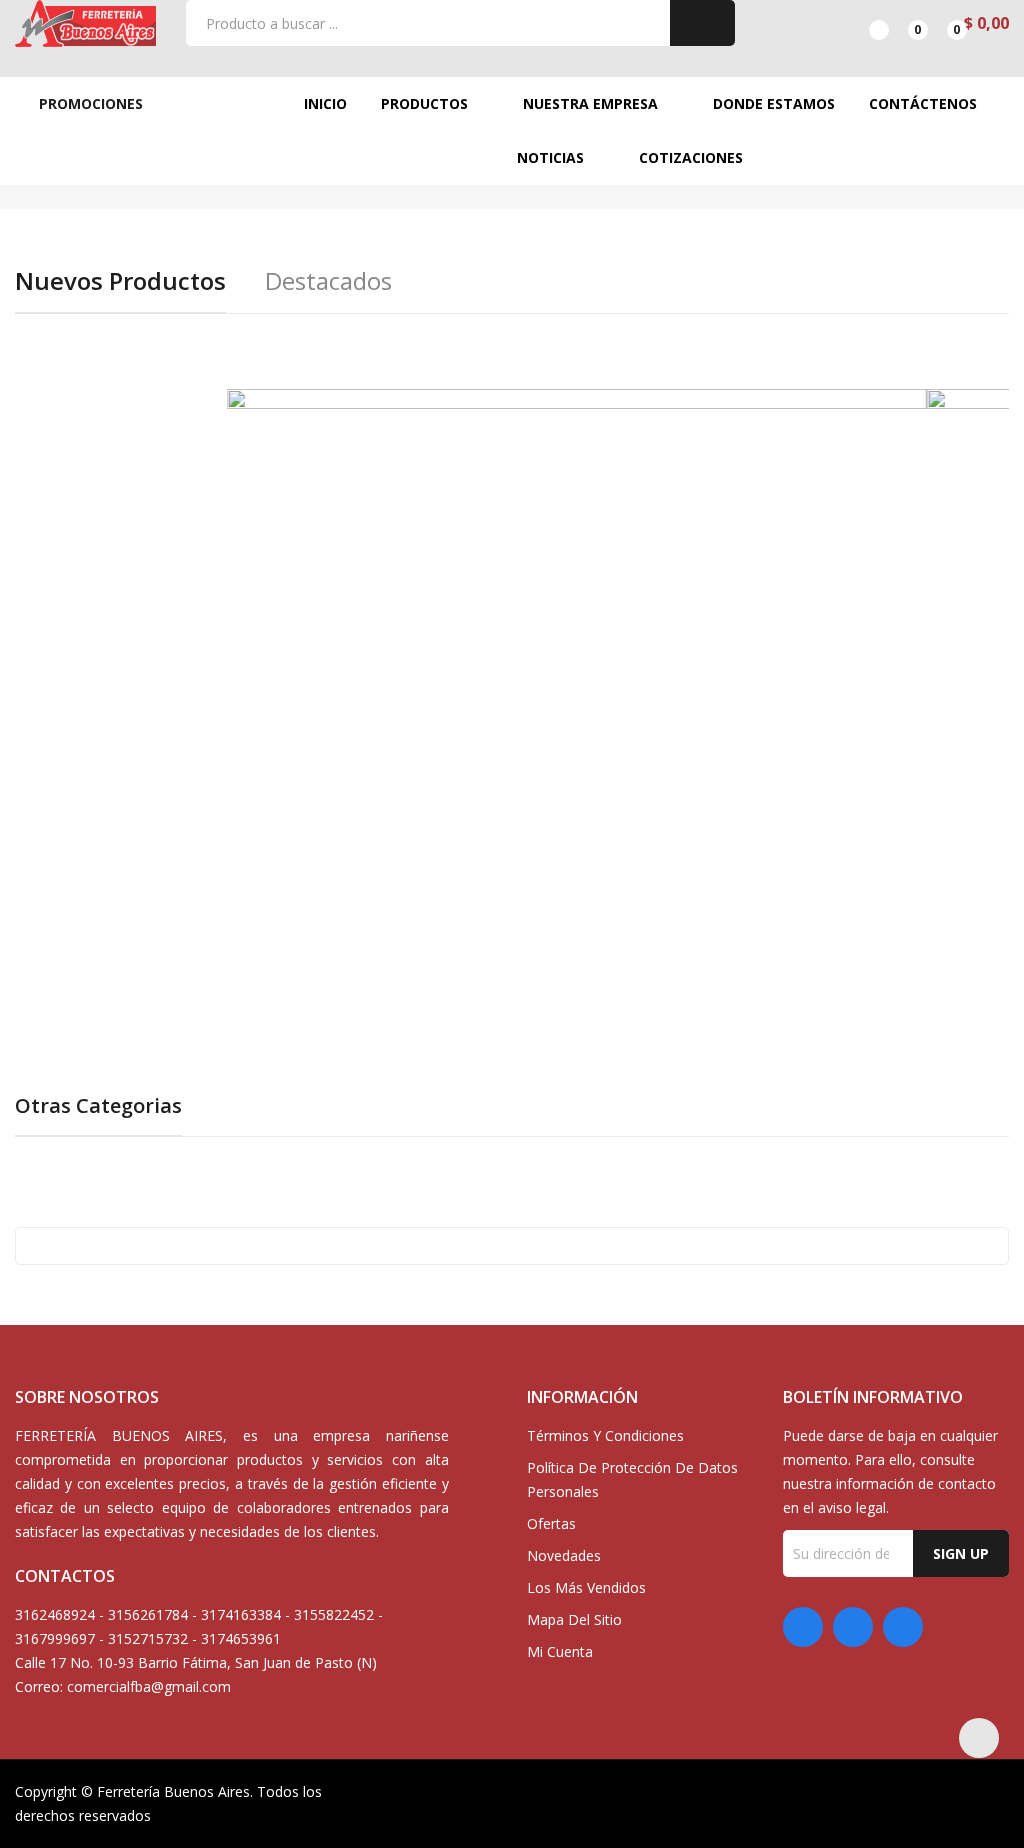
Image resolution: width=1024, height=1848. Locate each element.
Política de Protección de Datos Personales (632, 1479)
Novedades (564, 1555)
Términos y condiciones (605, 1435)
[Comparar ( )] (861, 23)
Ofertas (551, 1523)
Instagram (903, 1627)
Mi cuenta (560, 1651)
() (900, 23)
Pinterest (853, 1627)
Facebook (803, 1627)
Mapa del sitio (574, 1619)
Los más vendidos (586, 1587)
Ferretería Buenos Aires (173, 1791)
